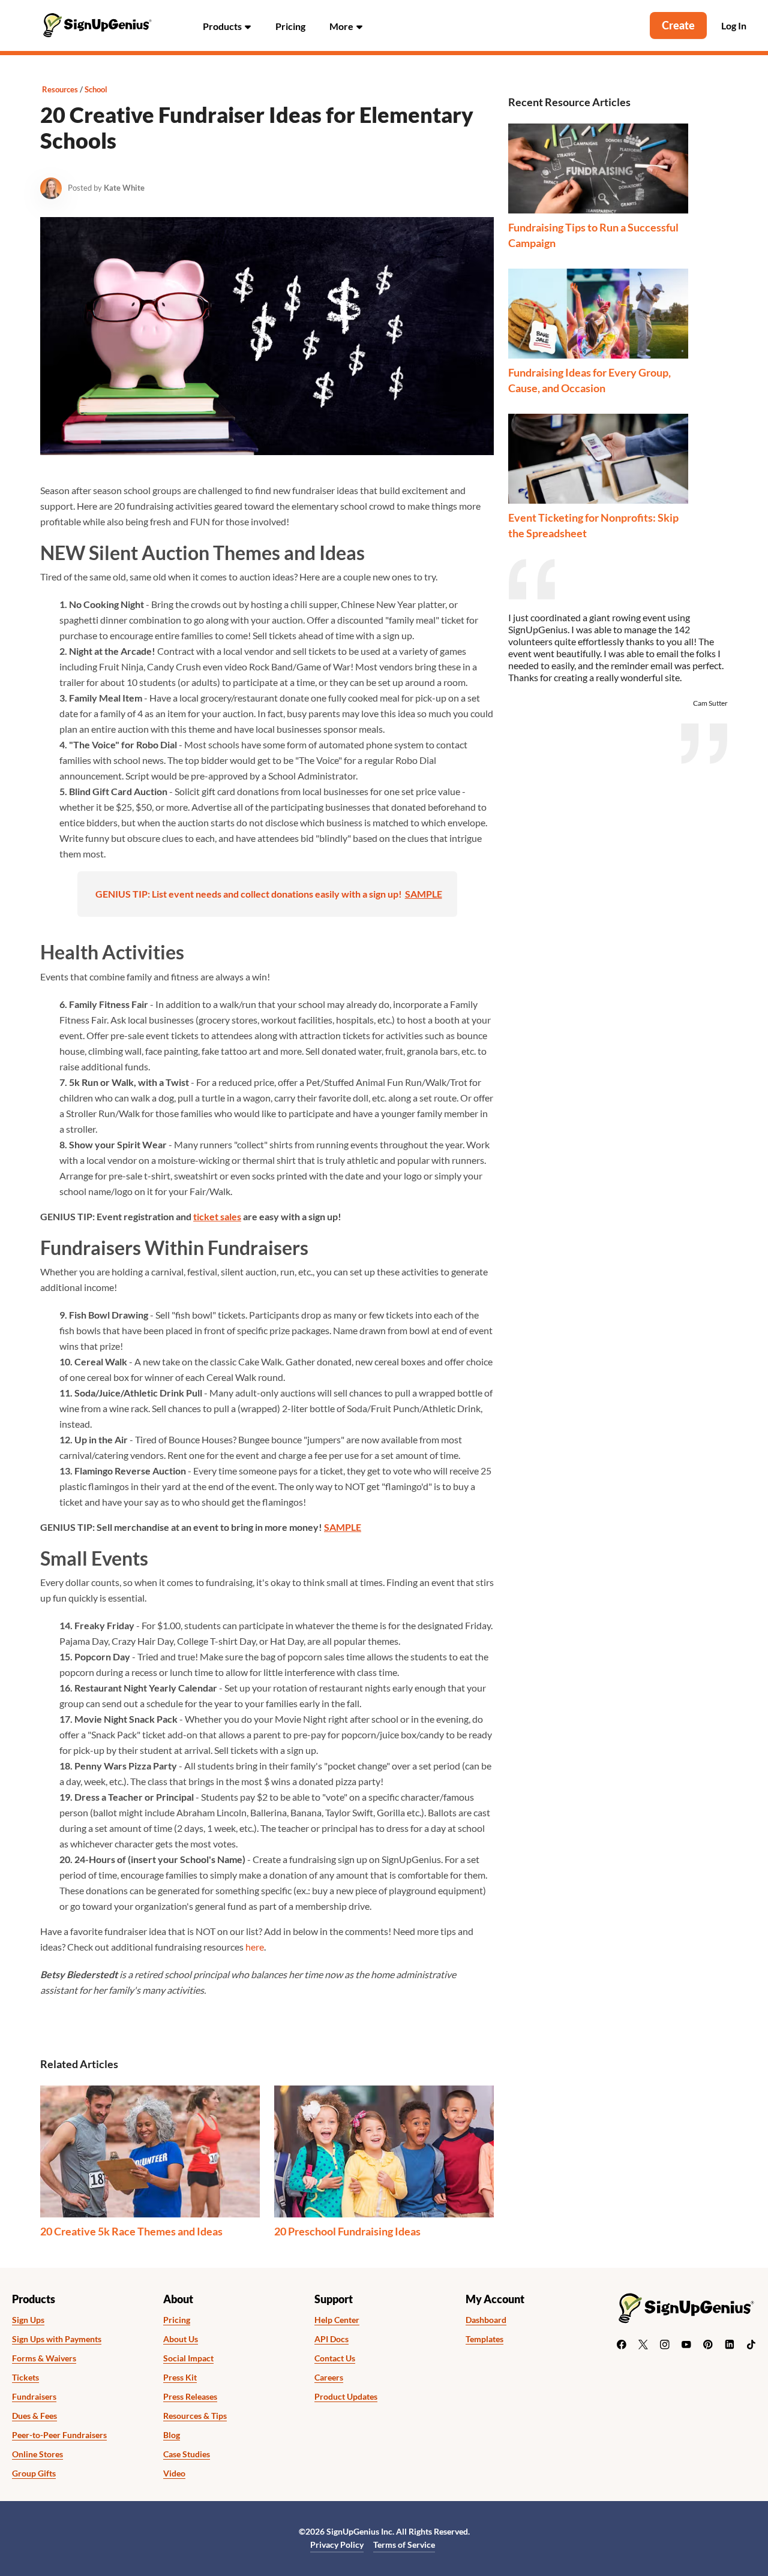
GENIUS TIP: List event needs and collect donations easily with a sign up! (249, 894)
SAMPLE (424, 894)
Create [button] (678, 25)
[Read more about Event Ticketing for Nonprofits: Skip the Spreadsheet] (598, 459)
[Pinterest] (708, 2345)
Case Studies (187, 2454)
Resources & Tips (195, 2416)
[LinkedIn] (730, 2345)
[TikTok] (751, 2345)
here (255, 1947)
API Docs (331, 2339)
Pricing (290, 26)
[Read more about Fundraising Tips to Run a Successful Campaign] (598, 168)
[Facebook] (622, 2345)
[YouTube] (686, 2345)
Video (174, 2473)
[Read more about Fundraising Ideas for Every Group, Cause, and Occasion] (598, 314)
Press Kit (180, 2378)
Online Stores (37, 2454)
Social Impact (188, 2358)
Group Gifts (34, 2473)
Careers (329, 2378)
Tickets (25, 2378)
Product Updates (346, 2397)
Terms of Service (404, 2545)
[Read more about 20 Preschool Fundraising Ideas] (384, 2151)
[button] (227, 25)
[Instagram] (665, 2345)
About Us (181, 2339)
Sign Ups (28, 2320)
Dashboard (486, 2320)
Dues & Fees (34, 2416)
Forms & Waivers (44, 2358)
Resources (60, 89)
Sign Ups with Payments (57, 2339)
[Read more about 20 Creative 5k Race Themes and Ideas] (150, 2151)
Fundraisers (34, 2397)
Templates (484, 2339)
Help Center (337, 2320)
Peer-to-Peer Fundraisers (59, 2435)
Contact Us (335, 2358)
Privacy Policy (337, 2545)
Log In (734, 26)
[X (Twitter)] (643, 2345)
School (96, 89)
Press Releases (190, 2397)
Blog (172, 2435)
